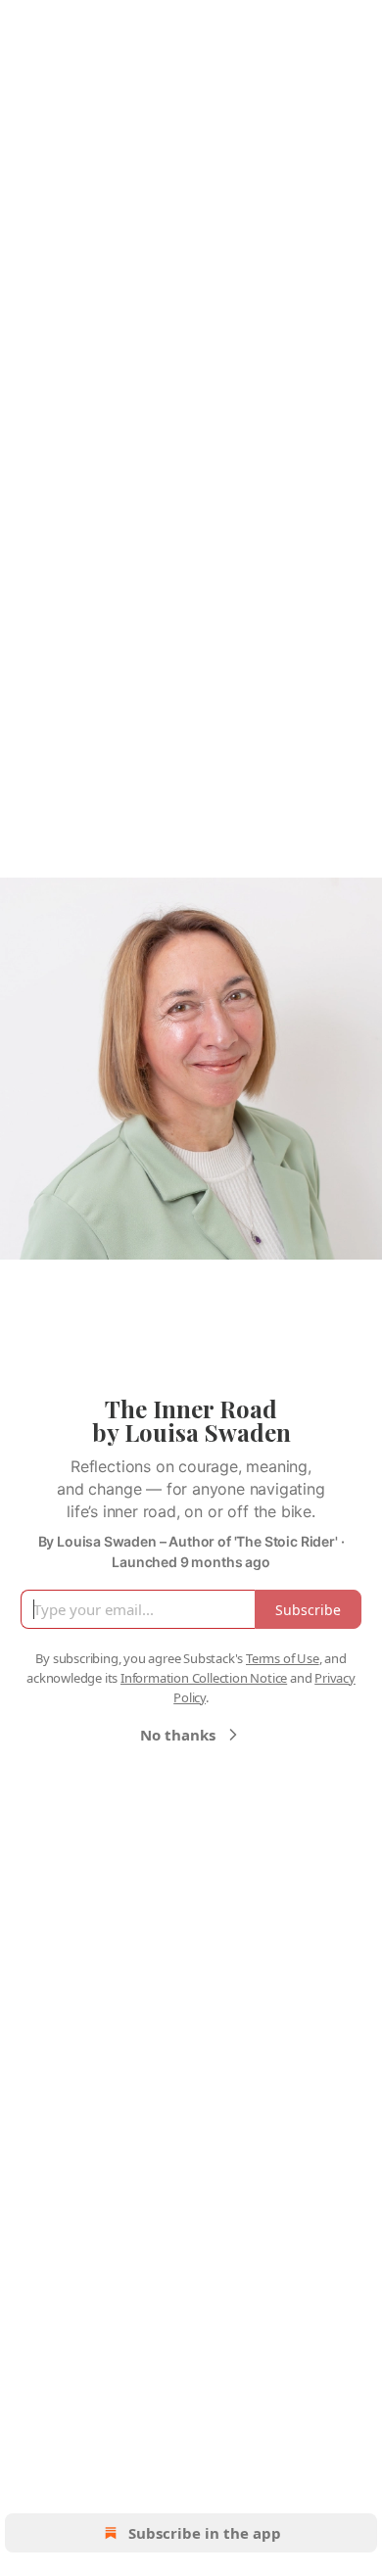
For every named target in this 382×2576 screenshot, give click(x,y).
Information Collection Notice (204, 1678)
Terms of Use (283, 1658)
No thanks (178, 1735)
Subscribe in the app (205, 2533)
